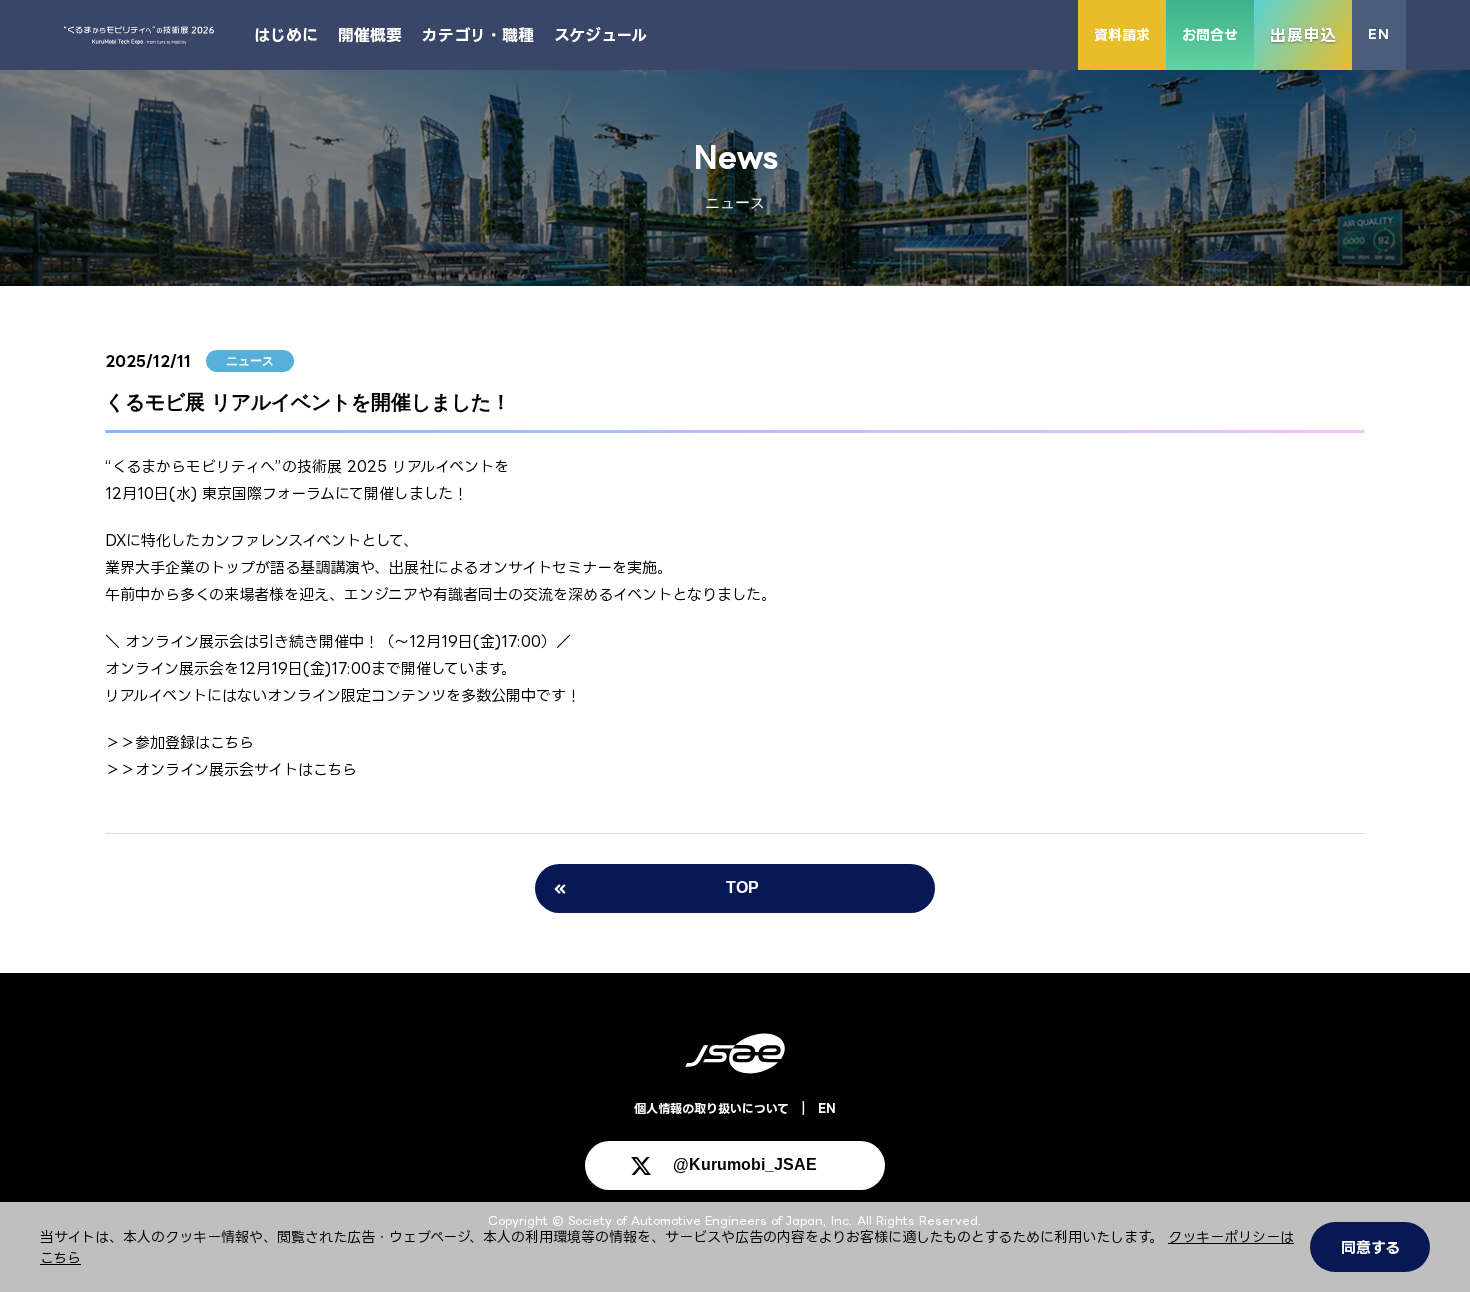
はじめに (286, 35)
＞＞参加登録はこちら (179, 742)
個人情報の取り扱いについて (711, 1108)
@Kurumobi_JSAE (745, 1164)
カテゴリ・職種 (478, 35)
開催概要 (370, 35)
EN (1379, 34)
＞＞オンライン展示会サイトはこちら (231, 769)
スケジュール (600, 35)
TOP (742, 887)
